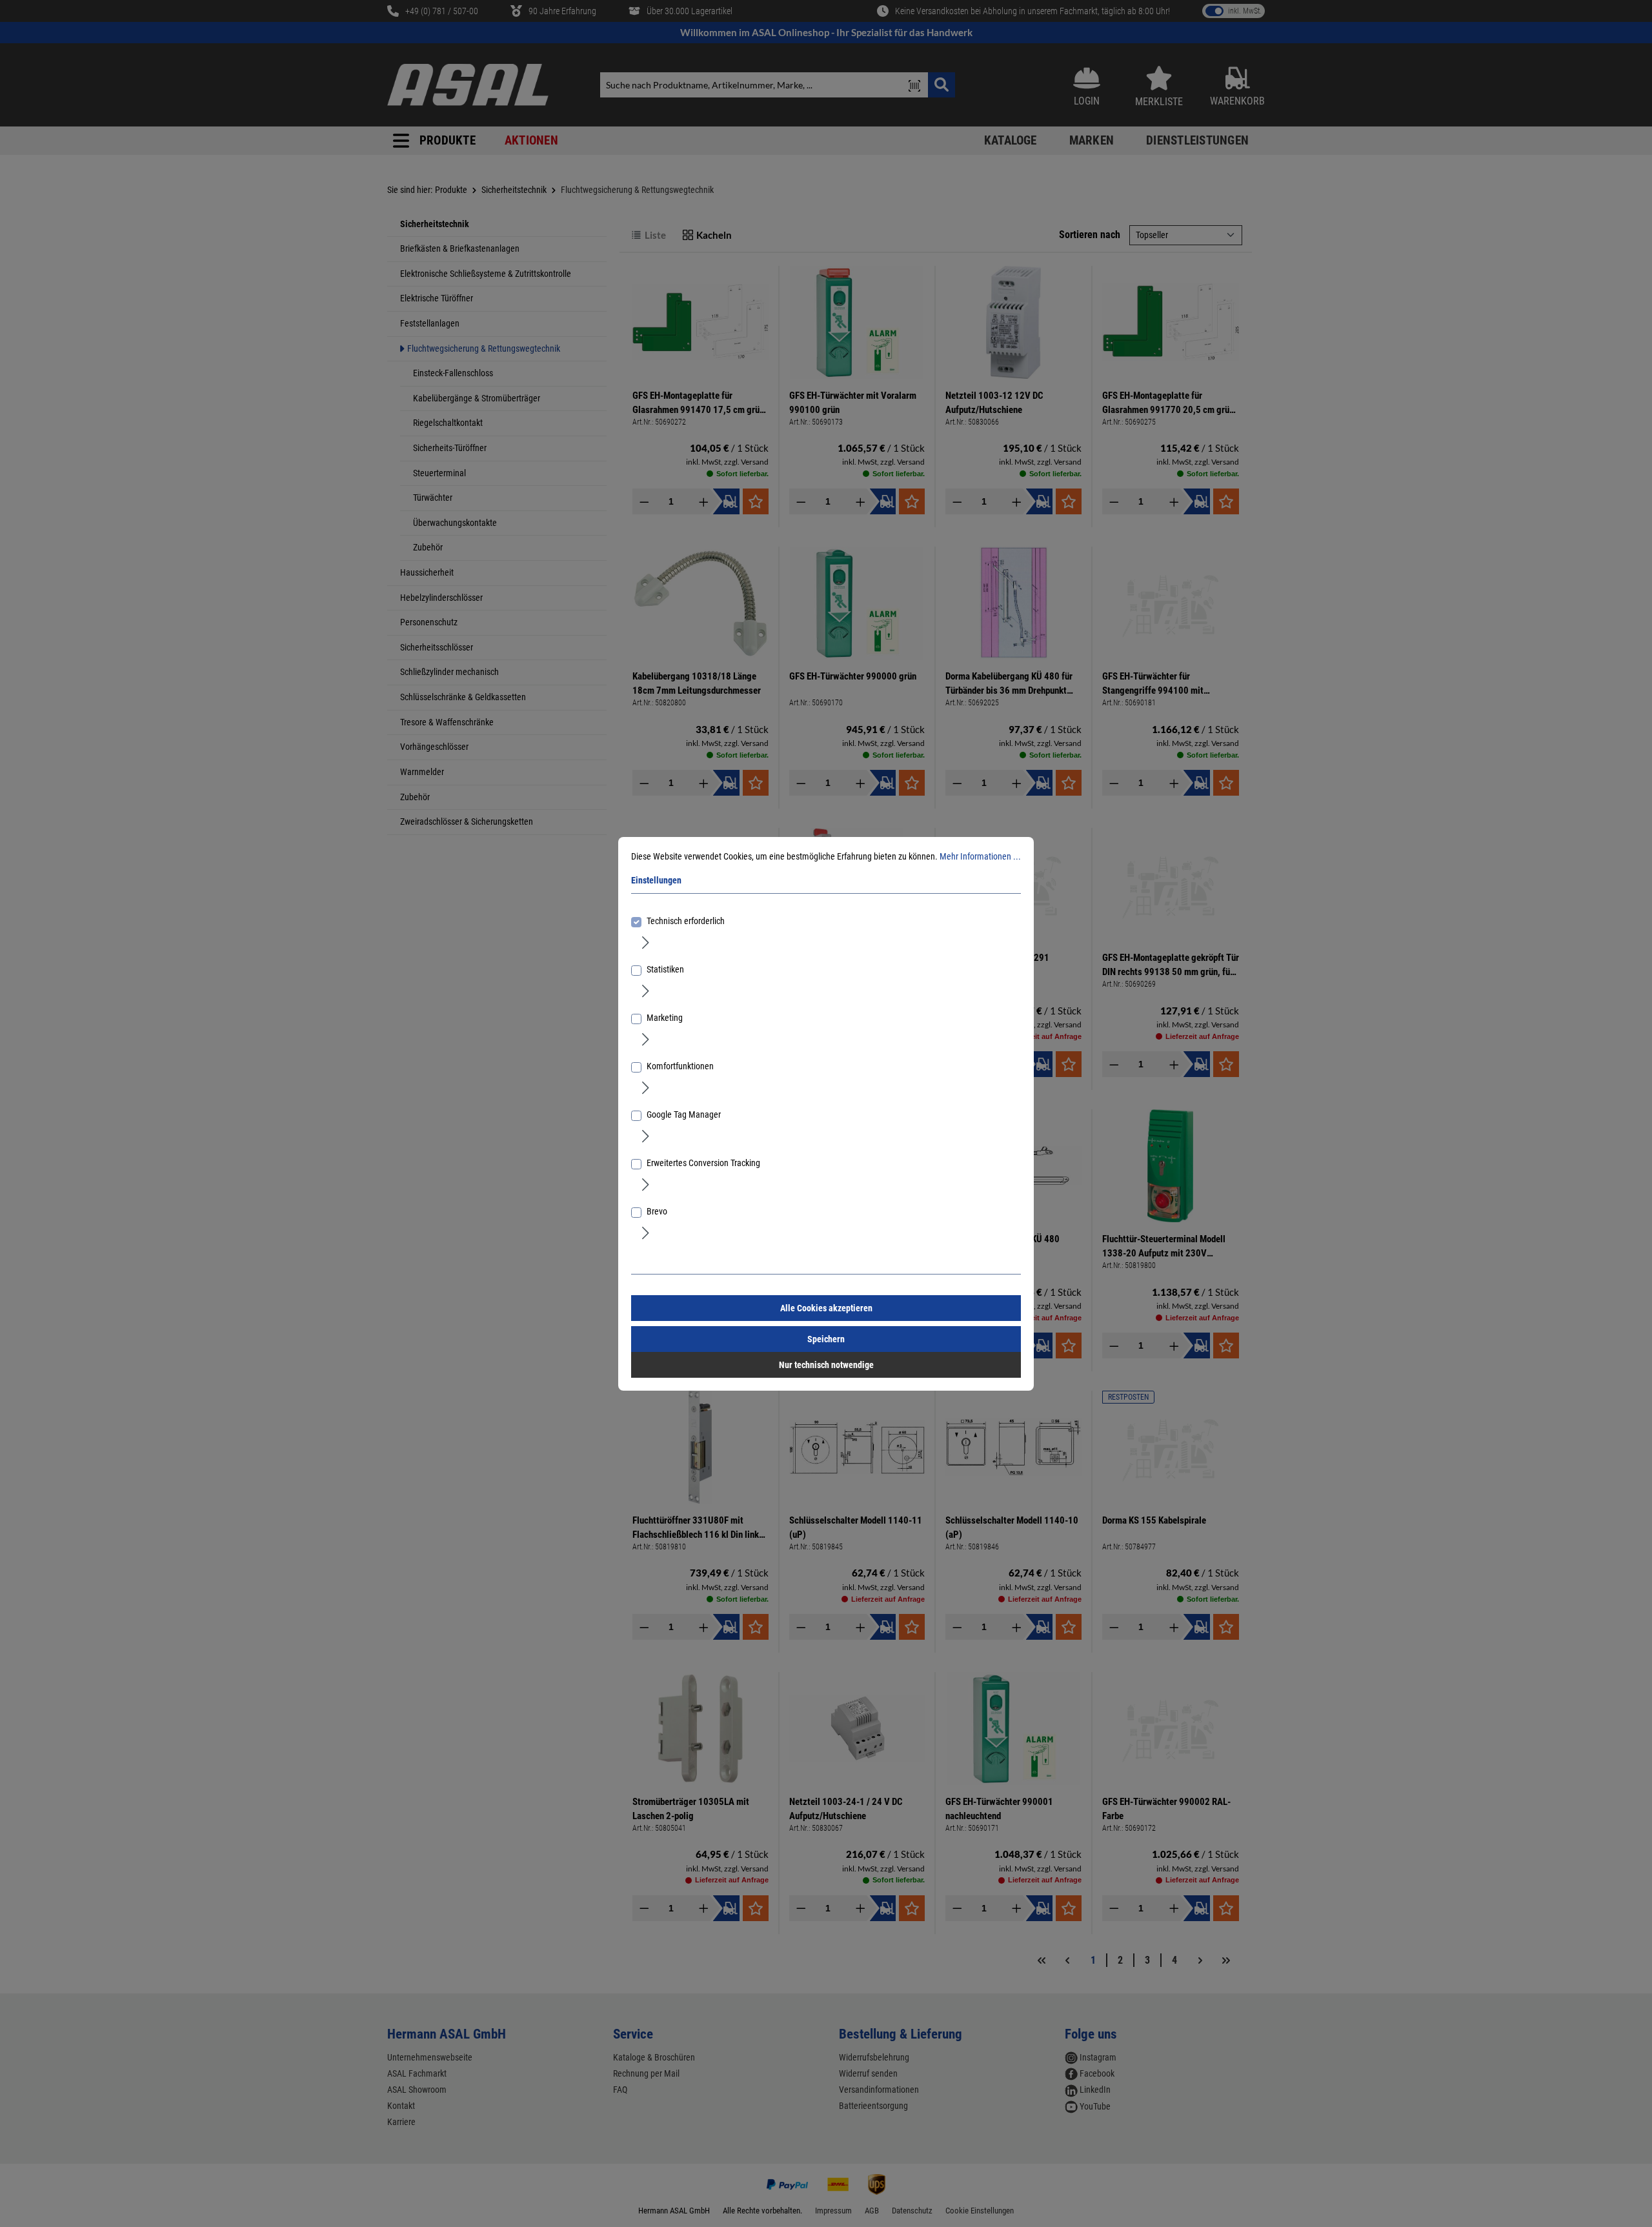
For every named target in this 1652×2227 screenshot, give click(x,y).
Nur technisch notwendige (826, 1365)
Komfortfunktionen (680, 1066)
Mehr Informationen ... (980, 856)
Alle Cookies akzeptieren (826, 1308)
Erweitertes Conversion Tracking (703, 1163)
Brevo (657, 1211)
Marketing (665, 1018)
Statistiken (665, 969)
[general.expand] (646, 942)
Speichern (826, 1339)
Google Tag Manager (684, 1114)
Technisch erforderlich (686, 921)
